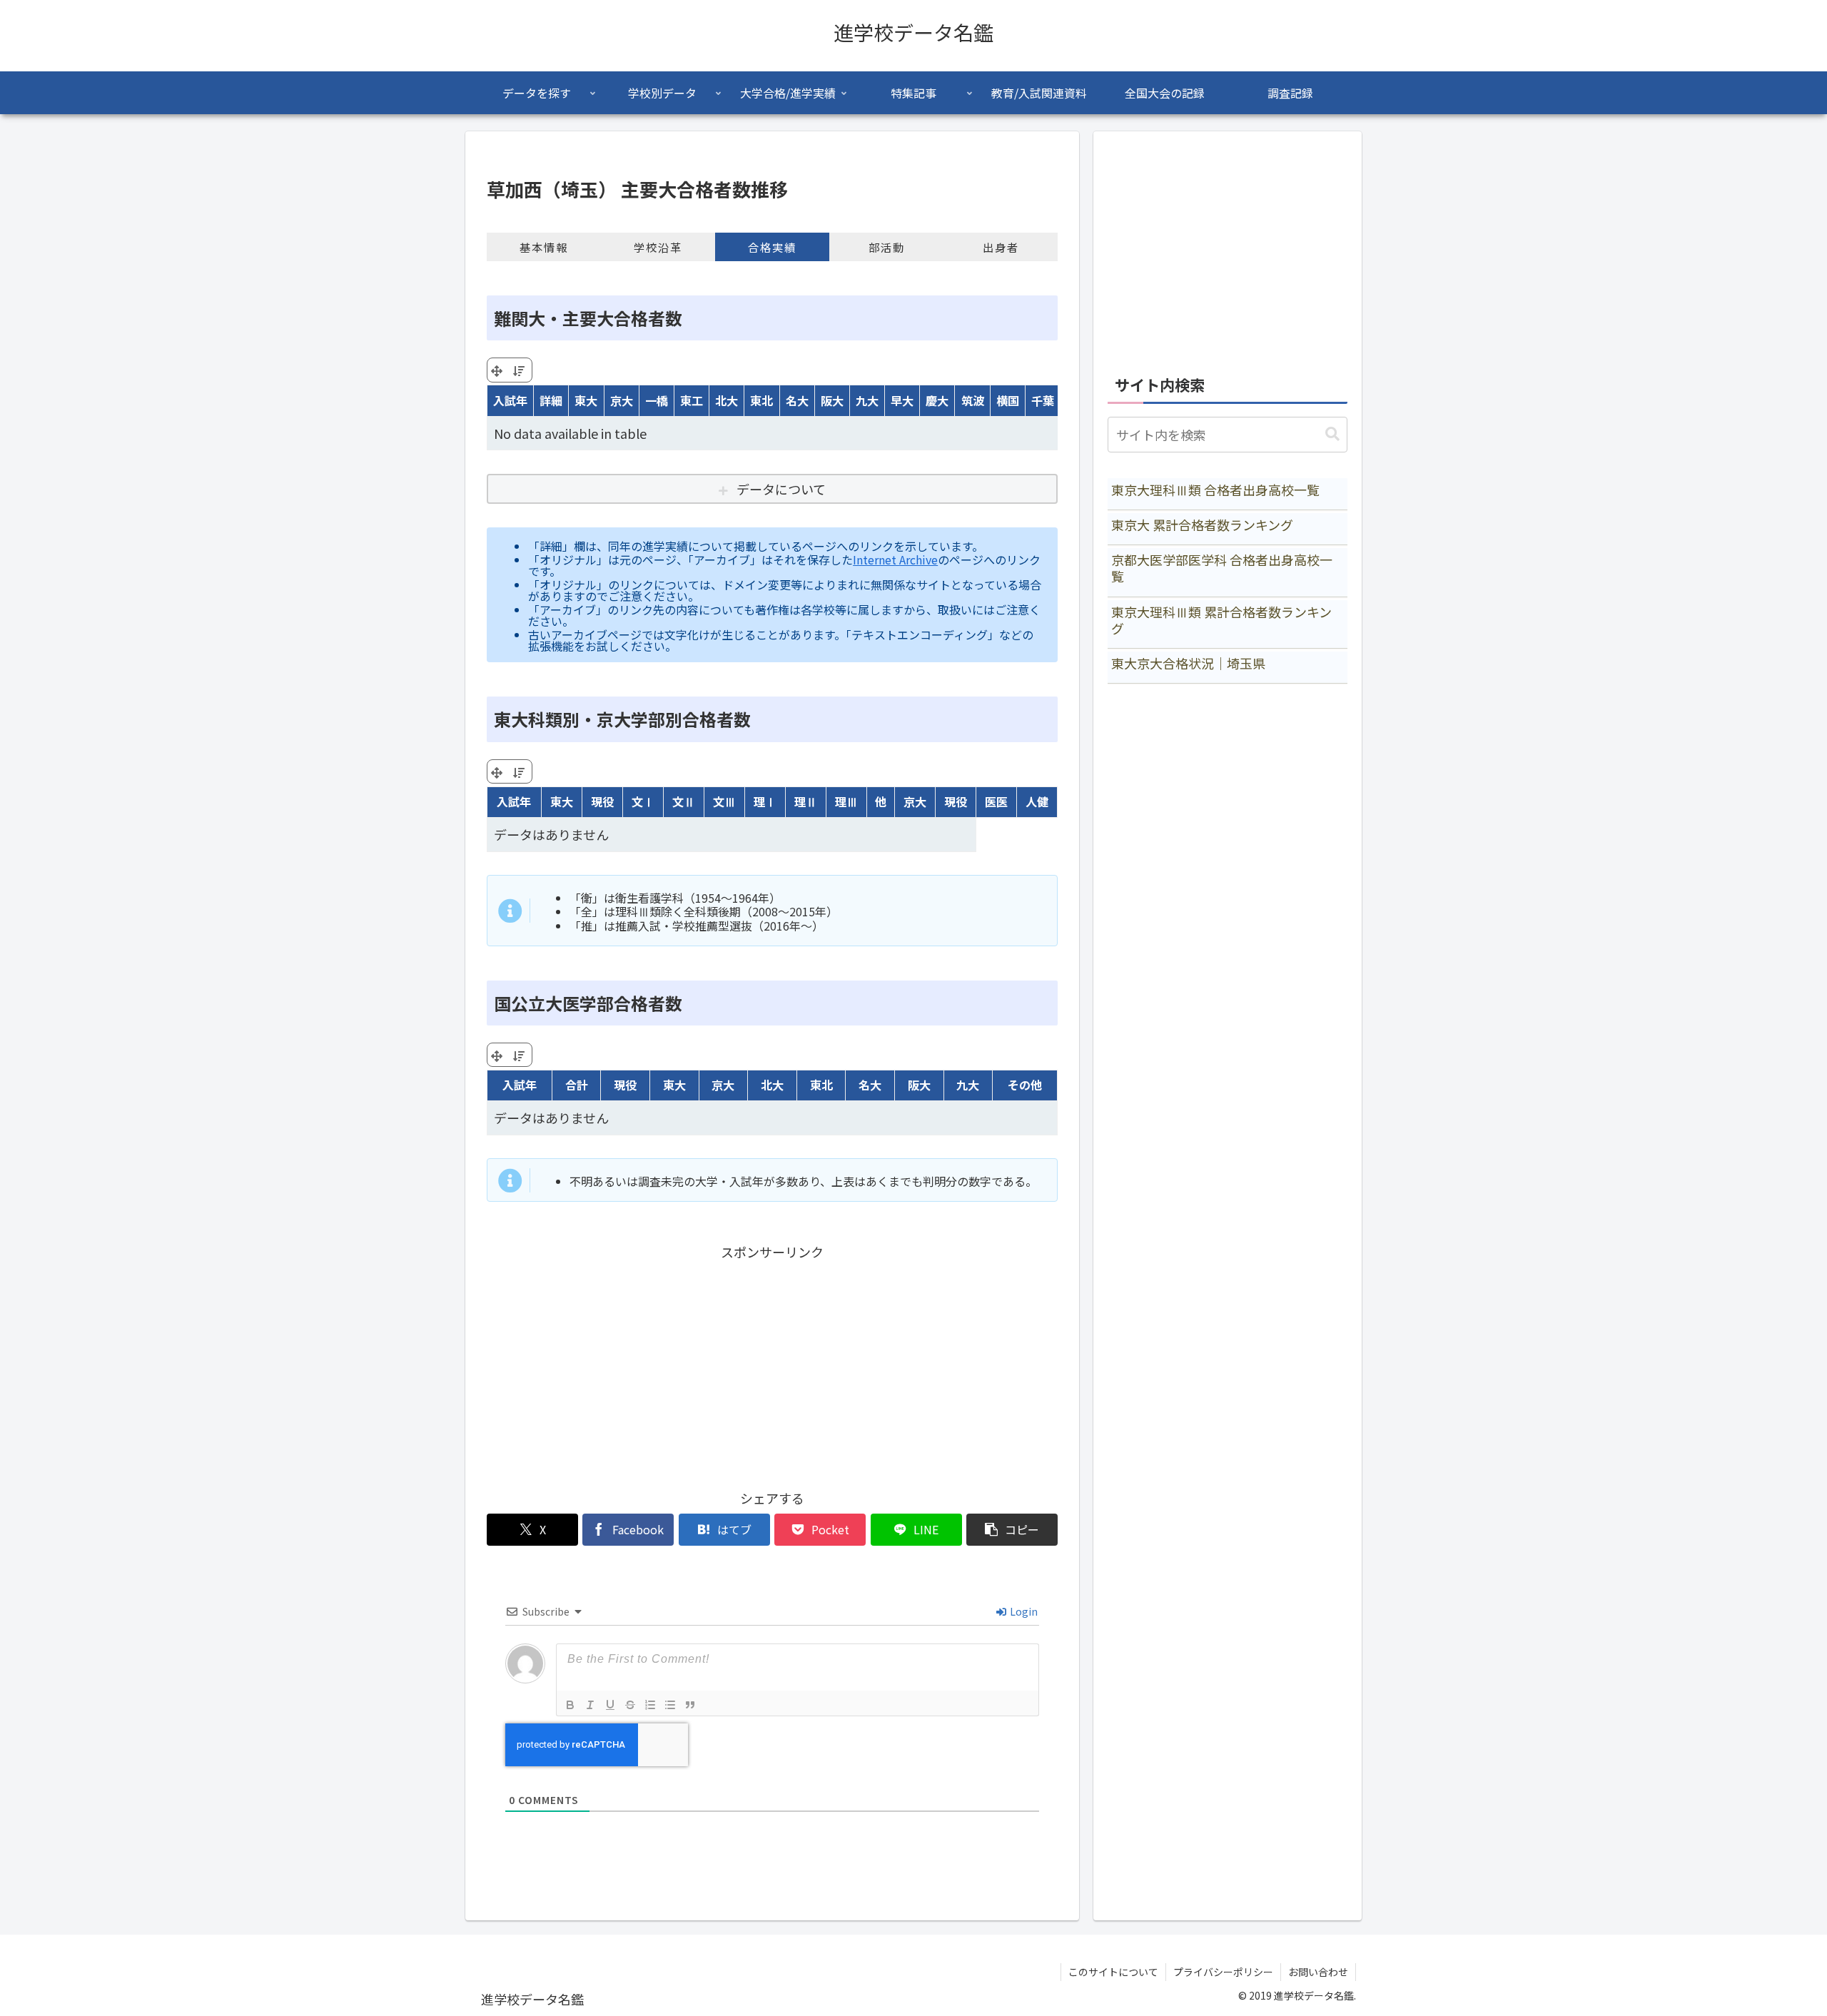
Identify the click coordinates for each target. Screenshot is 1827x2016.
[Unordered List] (670, 1705)
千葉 (1043, 400)
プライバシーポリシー (1223, 1972)
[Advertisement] (772, 1364)
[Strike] (630, 1705)
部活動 (887, 247)
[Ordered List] (650, 1705)
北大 (727, 400)
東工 (692, 400)
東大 (586, 400)
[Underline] (610, 1705)
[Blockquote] (690, 1705)
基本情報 (544, 247)
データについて (781, 489)
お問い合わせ (1318, 1972)
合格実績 (772, 247)
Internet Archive (895, 559)
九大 (867, 400)
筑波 (973, 400)
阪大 (832, 400)
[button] (1012, 1530)
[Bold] (570, 1705)
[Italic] (590, 1705)
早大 (902, 400)
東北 (761, 400)
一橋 (657, 400)
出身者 (1001, 247)
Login (1023, 1611)
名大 (797, 400)
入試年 (510, 400)
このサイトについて (1113, 1972)
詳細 (551, 400)
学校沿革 (658, 247)
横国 (1008, 400)
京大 (622, 400)
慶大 (937, 400)
